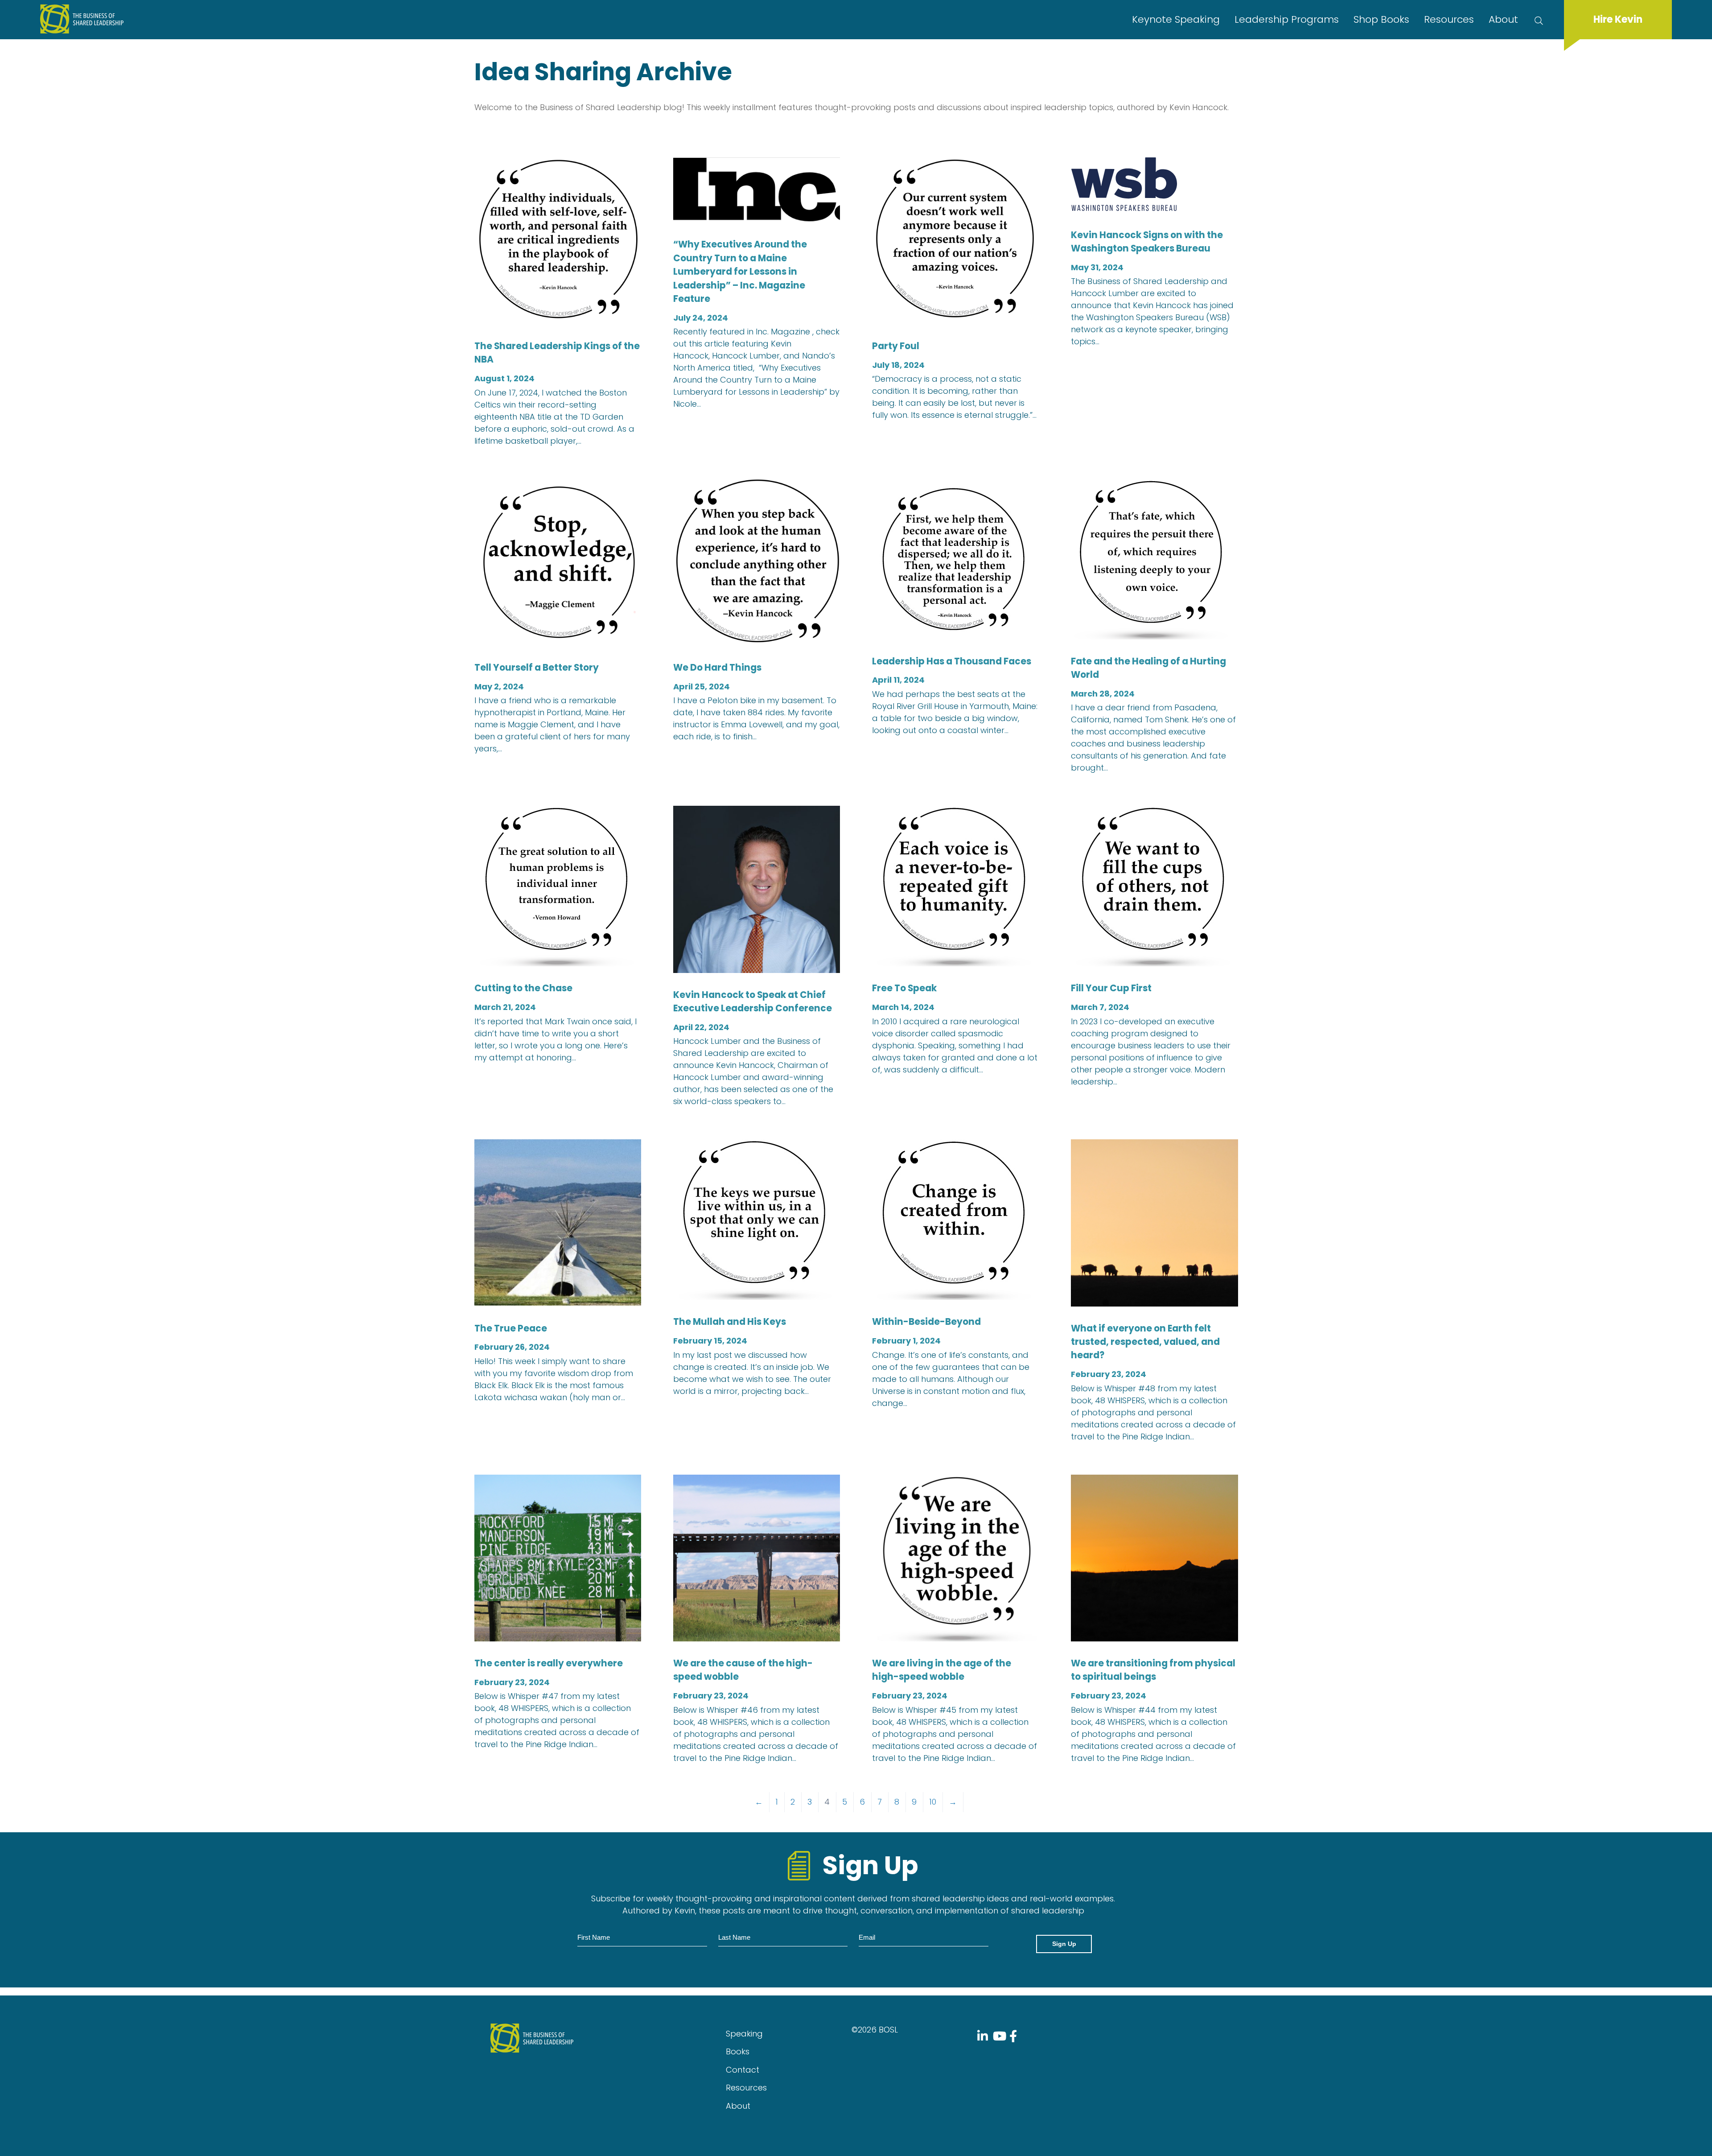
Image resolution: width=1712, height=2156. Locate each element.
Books (738, 2051)
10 (933, 1802)
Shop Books (1381, 19)
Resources (1449, 19)
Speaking (744, 2034)
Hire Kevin (1618, 19)
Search (1541, 20)
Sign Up (1064, 1944)
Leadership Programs (1287, 19)
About (1503, 19)
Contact (743, 2070)
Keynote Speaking (1176, 19)
